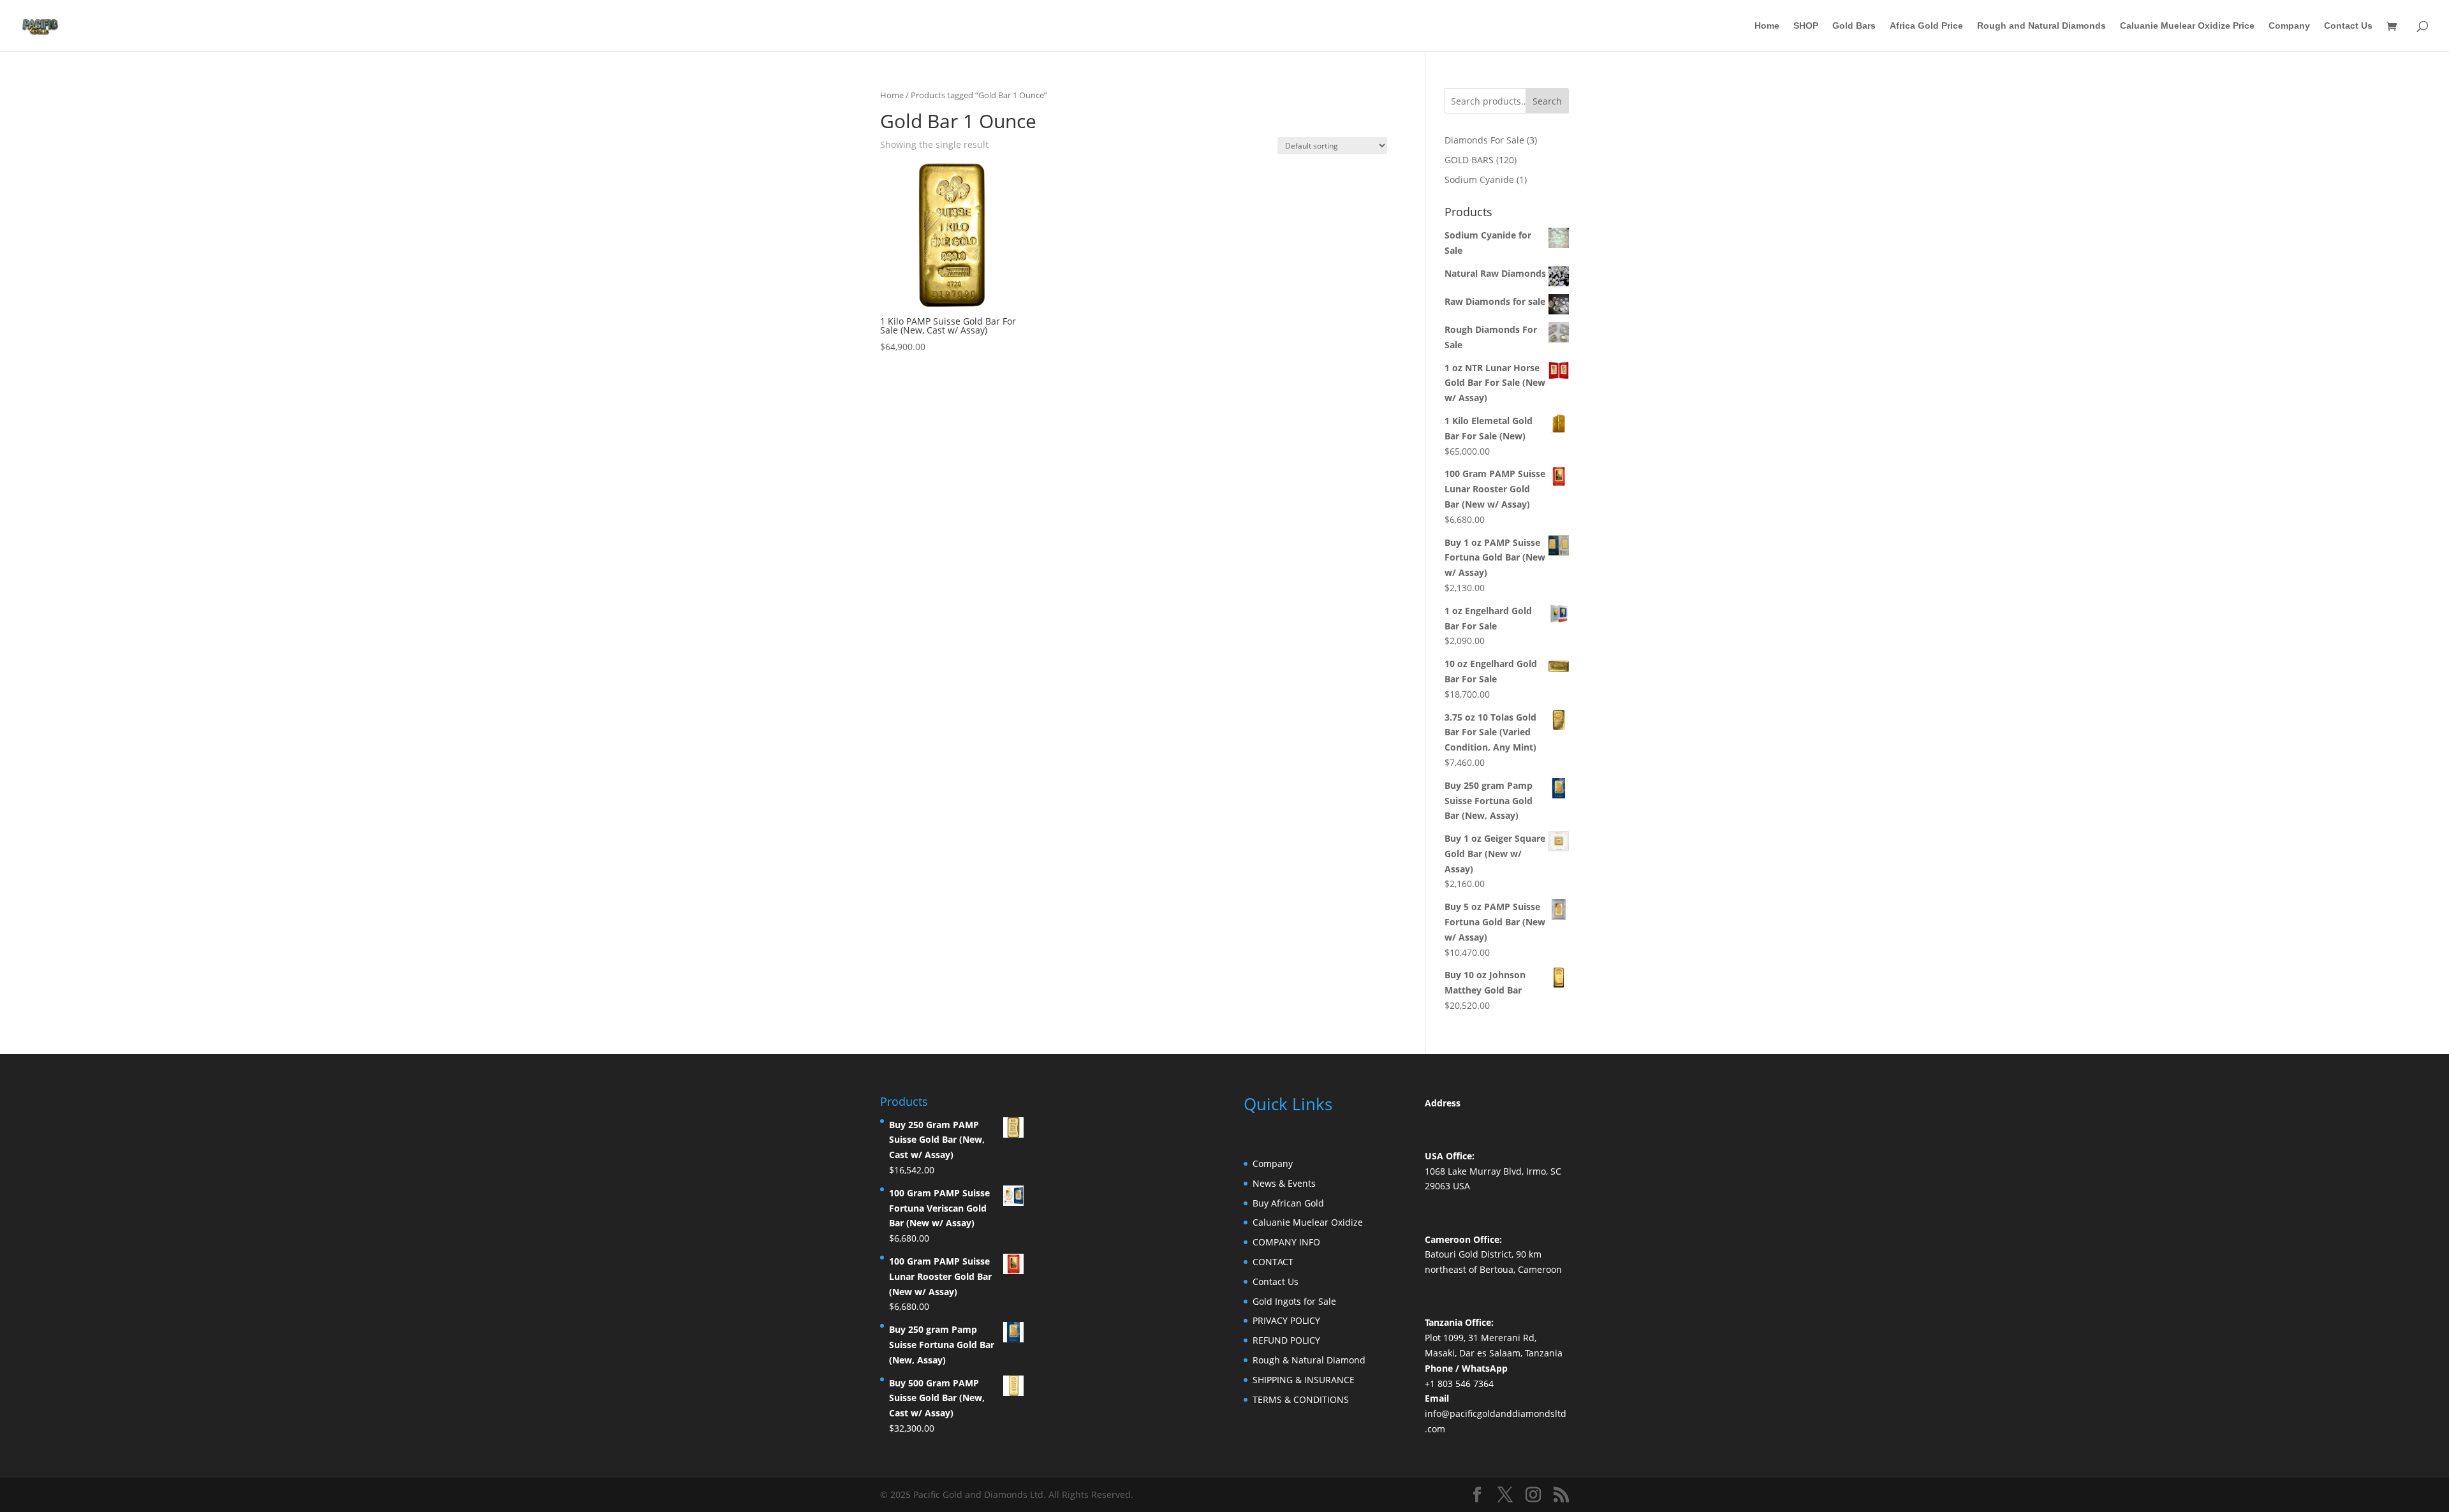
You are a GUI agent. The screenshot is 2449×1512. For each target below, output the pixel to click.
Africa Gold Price (1926, 26)
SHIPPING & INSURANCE (1304, 1380)
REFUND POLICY (1286, 1340)
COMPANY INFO (1286, 1242)
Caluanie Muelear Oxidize (1308, 1222)
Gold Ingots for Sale (1294, 1301)
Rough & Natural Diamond (1309, 1360)
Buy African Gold (1288, 1203)
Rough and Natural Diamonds (2041, 26)
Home (1767, 26)
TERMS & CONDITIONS (1301, 1399)
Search (1547, 101)
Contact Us (2348, 26)
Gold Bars (1854, 26)
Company (2289, 26)
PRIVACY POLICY (1286, 1320)
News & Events (1284, 1183)
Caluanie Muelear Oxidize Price (2187, 26)
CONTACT (1273, 1262)
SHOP (1806, 26)
